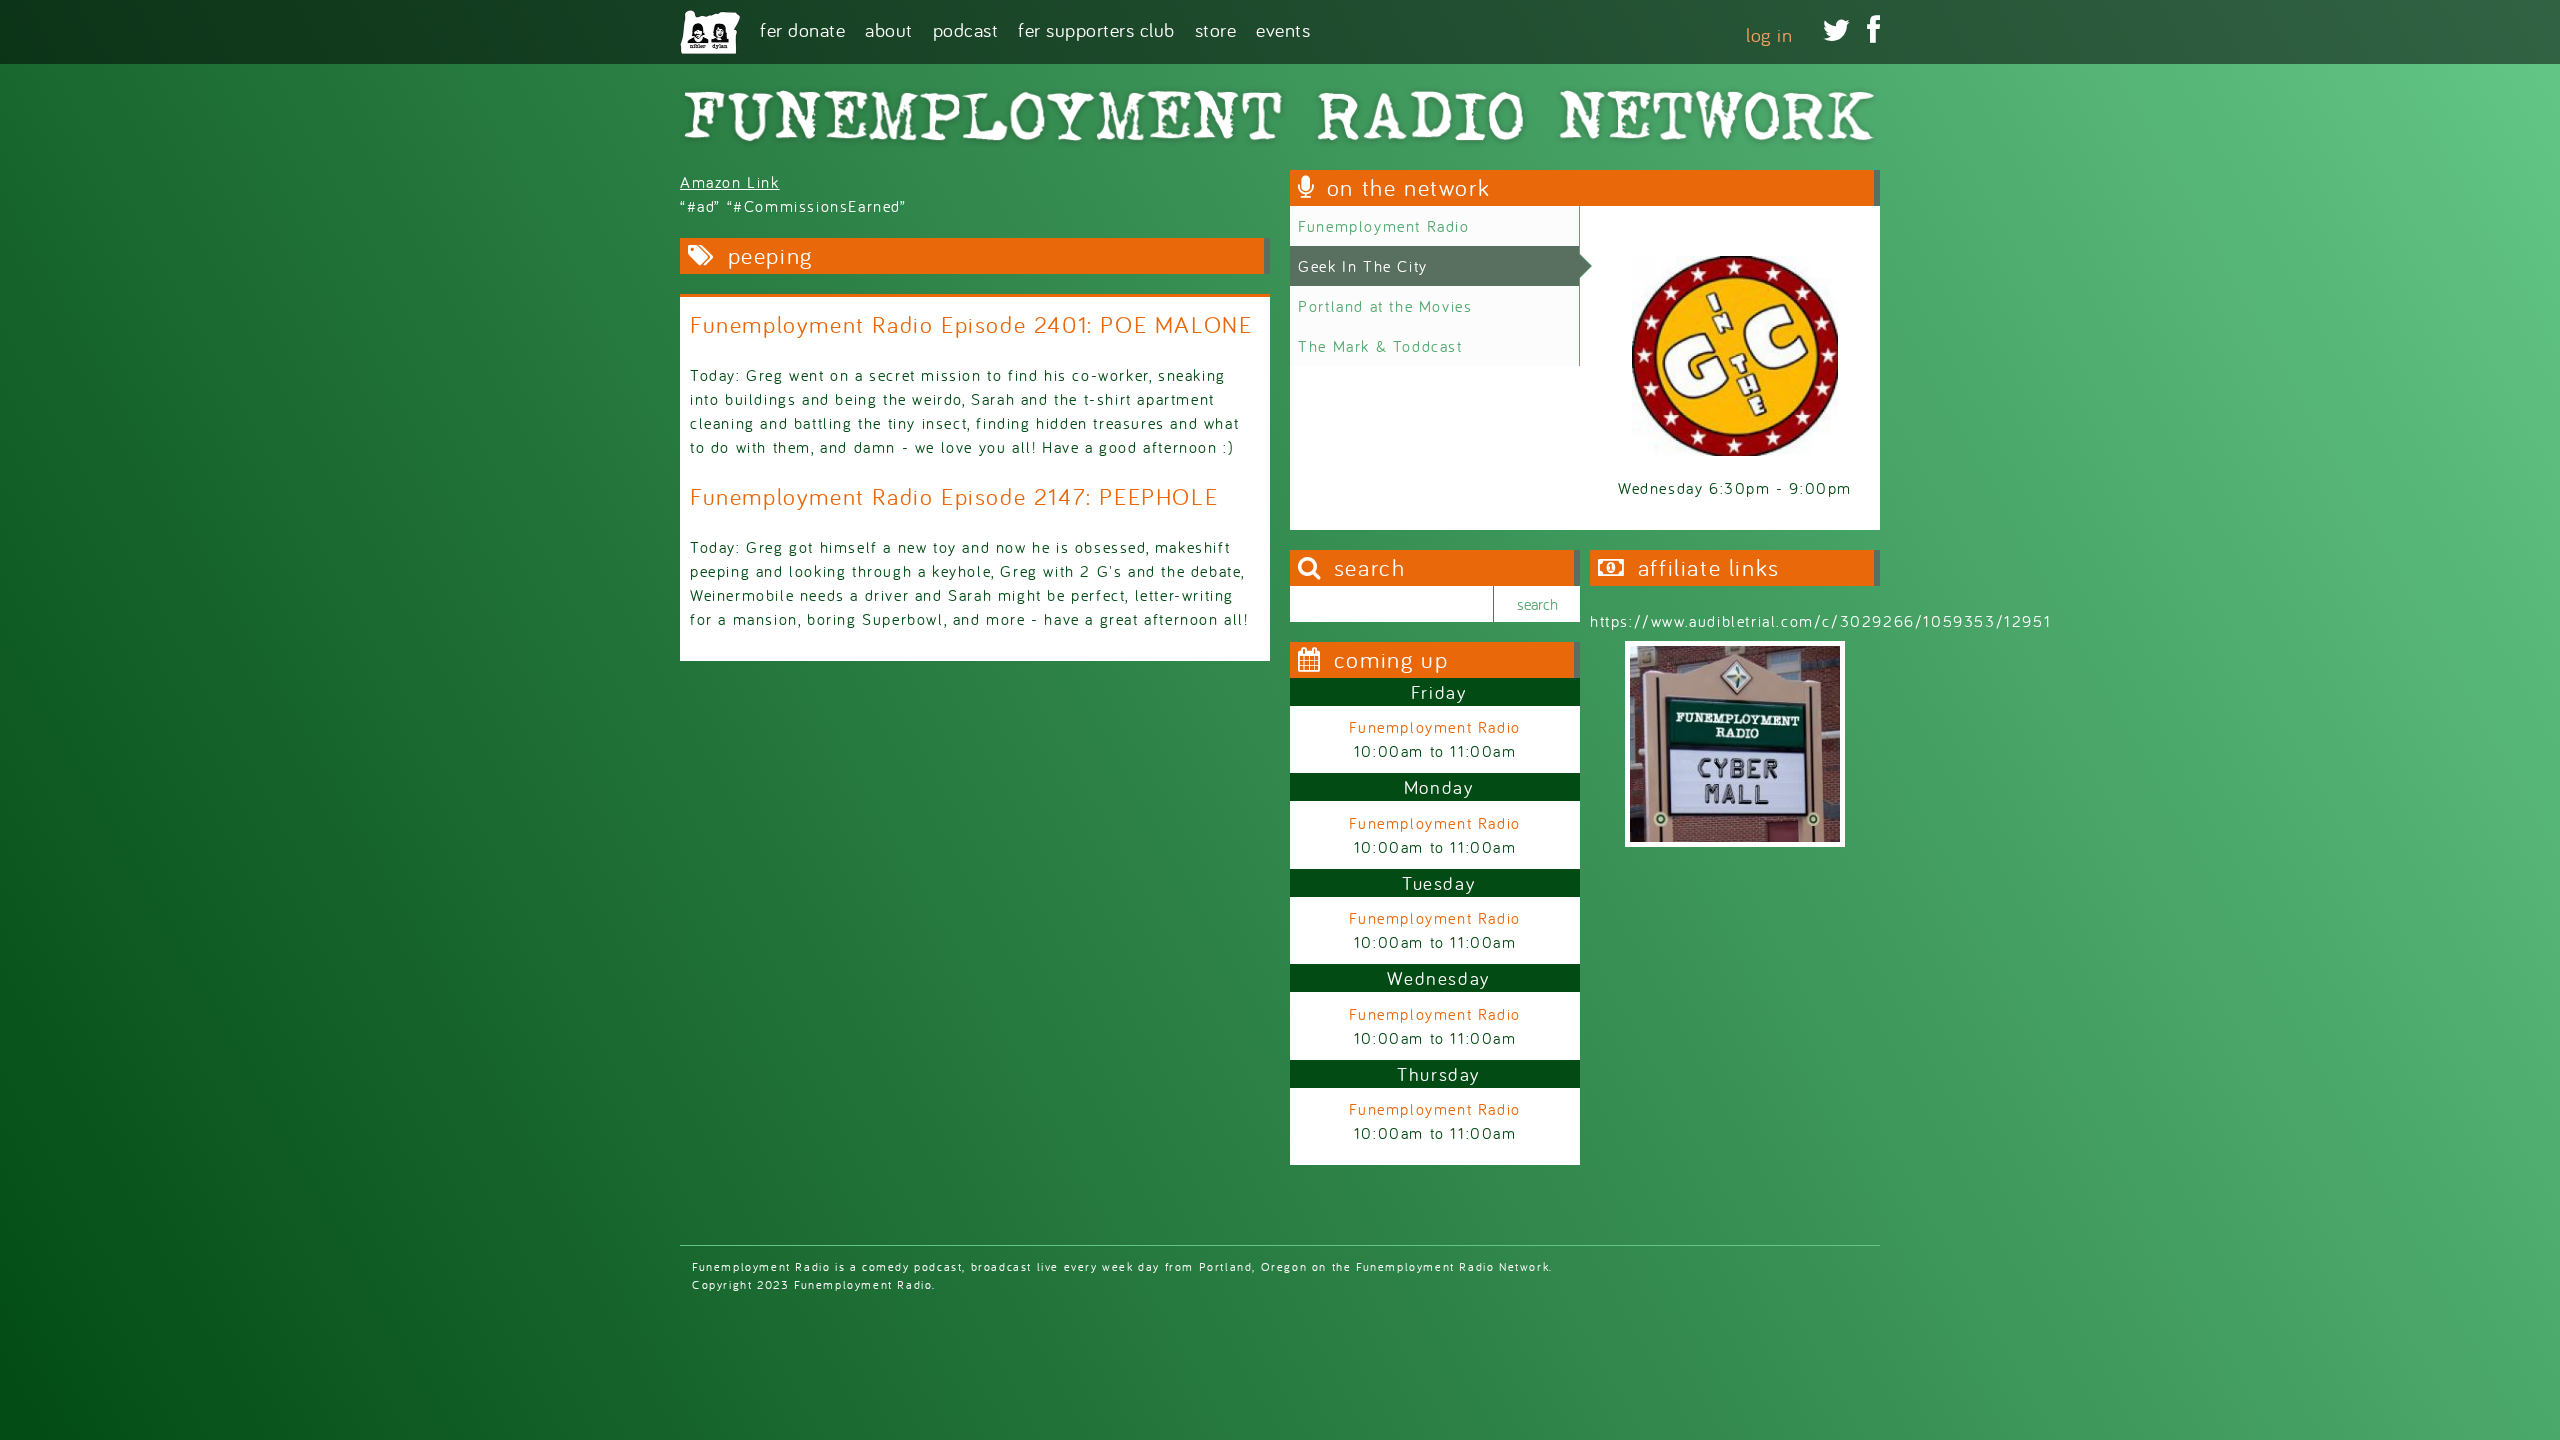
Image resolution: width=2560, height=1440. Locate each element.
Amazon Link (730, 182)
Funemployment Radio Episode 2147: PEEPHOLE (954, 496)
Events (1283, 28)
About (889, 28)
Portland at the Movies (1385, 306)
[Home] (710, 32)
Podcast (966, 28)
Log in (1769, 34)
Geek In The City (1363, 266)
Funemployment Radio (1383, 226)
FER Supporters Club (1096, 28)
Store (1216, 28)
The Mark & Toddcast (1380, 346)
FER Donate (802, 28)
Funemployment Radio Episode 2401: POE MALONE (971, 324)
